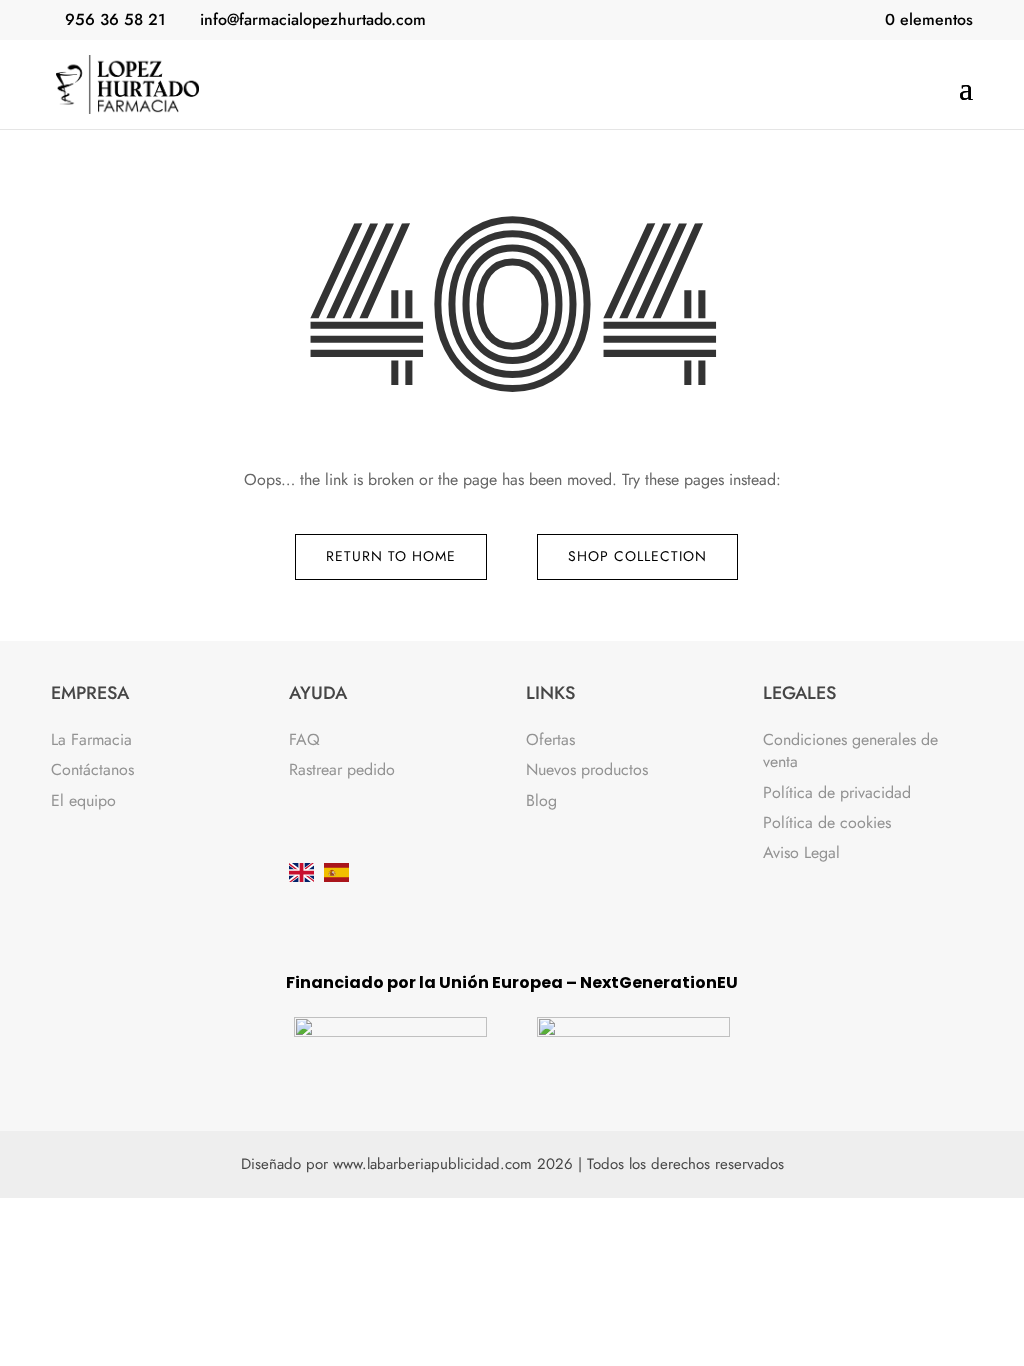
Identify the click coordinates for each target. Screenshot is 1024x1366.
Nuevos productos (587, 769)
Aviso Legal (801, 852)
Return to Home (391, 556)
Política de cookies (827, 822)
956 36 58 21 (115, 19)
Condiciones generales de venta (850, 750)
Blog (541, 800)
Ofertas (550, 739)
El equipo (83, 800)
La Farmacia (91, 739)
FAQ (304, 739)
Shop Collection (637, 556)
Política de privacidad (837, 792)
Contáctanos (92, 769)
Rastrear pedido (342, 769)
